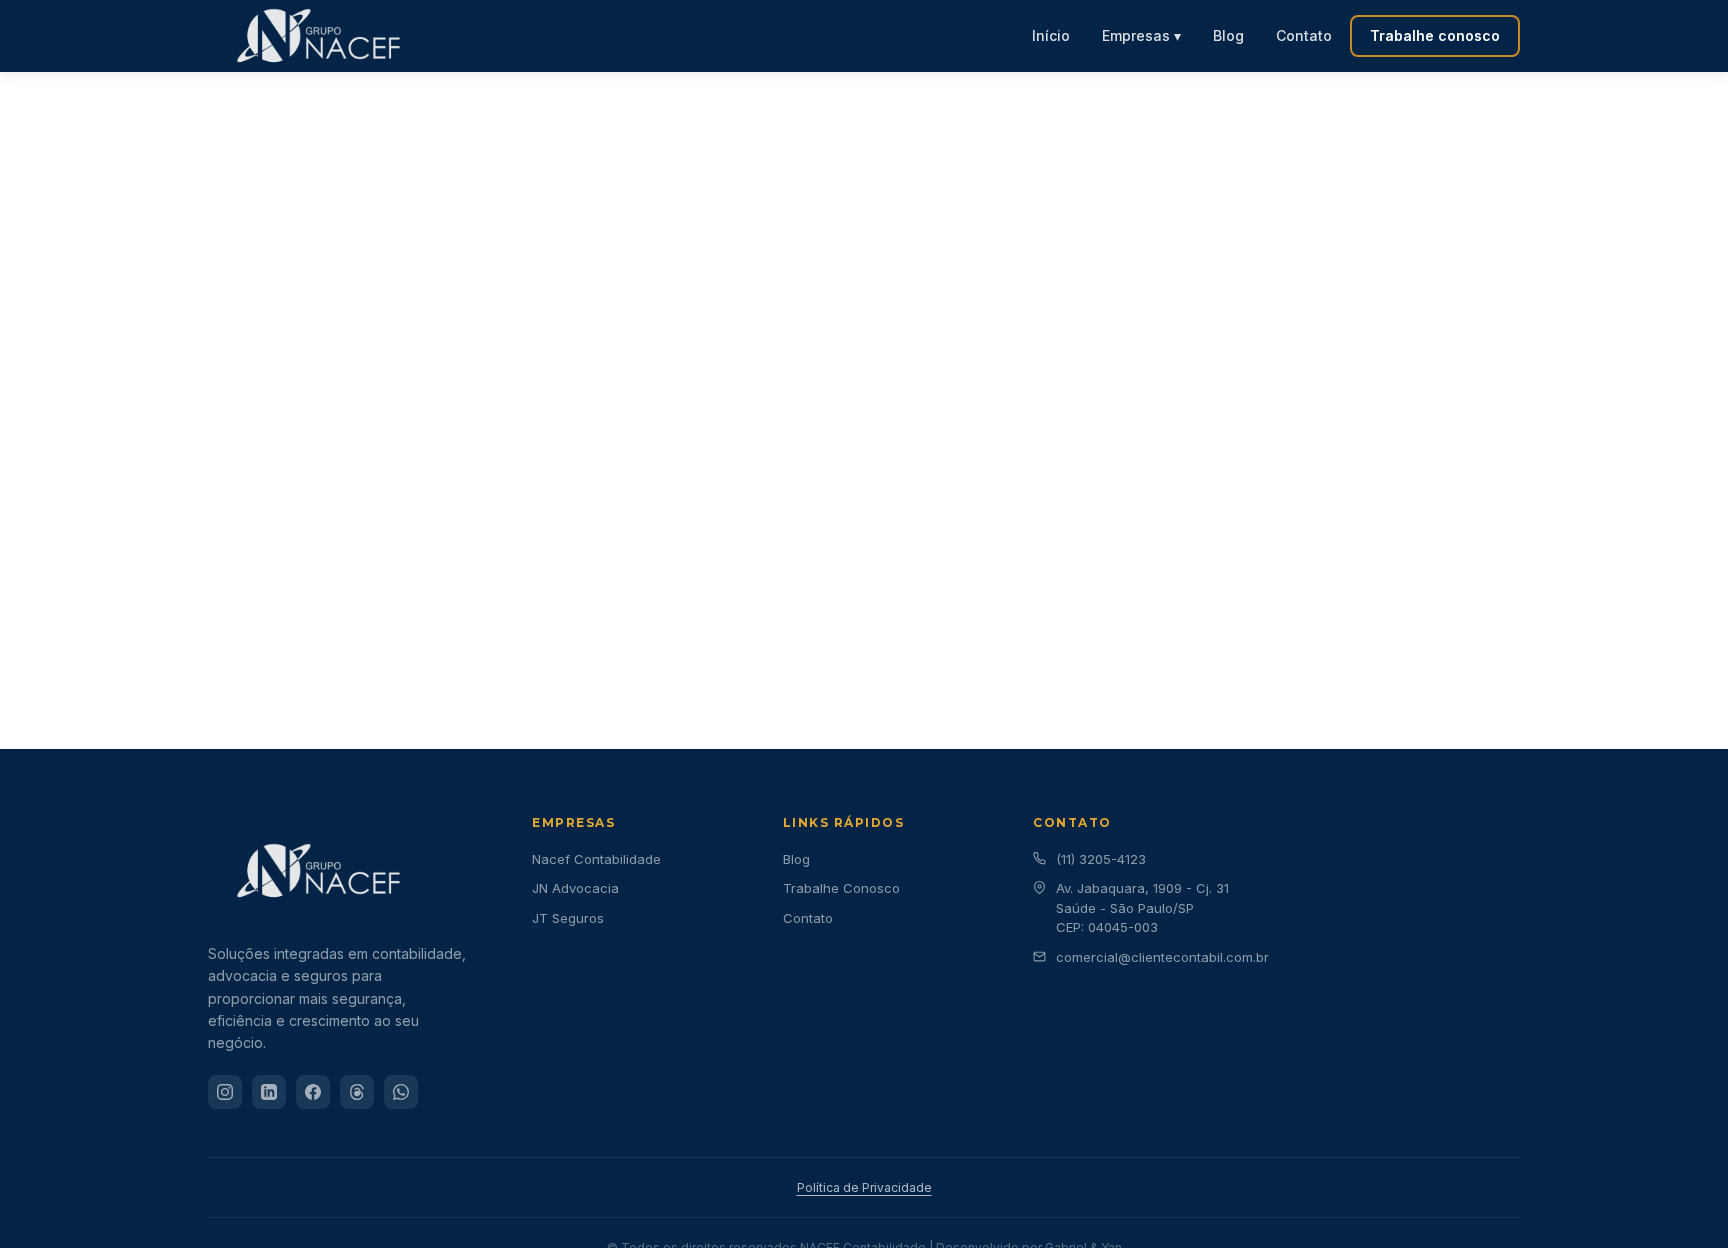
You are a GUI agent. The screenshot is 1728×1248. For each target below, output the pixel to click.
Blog (1228, 35)
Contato (1304, 35)
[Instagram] (225, 1092)
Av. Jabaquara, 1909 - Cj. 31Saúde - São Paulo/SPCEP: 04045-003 (1142, 907)
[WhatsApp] (401, 1092)
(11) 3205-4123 (1101, 859)
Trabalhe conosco (1435, 35)
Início (1051, 35)
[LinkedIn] (269, 1092)
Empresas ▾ (1141, 35)
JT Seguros (568, 918)
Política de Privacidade (864, 1187)
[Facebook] (313, 1092)
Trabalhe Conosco (841, 888)
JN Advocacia (575, 888)
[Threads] (357, 1092)
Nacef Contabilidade (596, 859)
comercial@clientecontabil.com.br (1162, 957)
